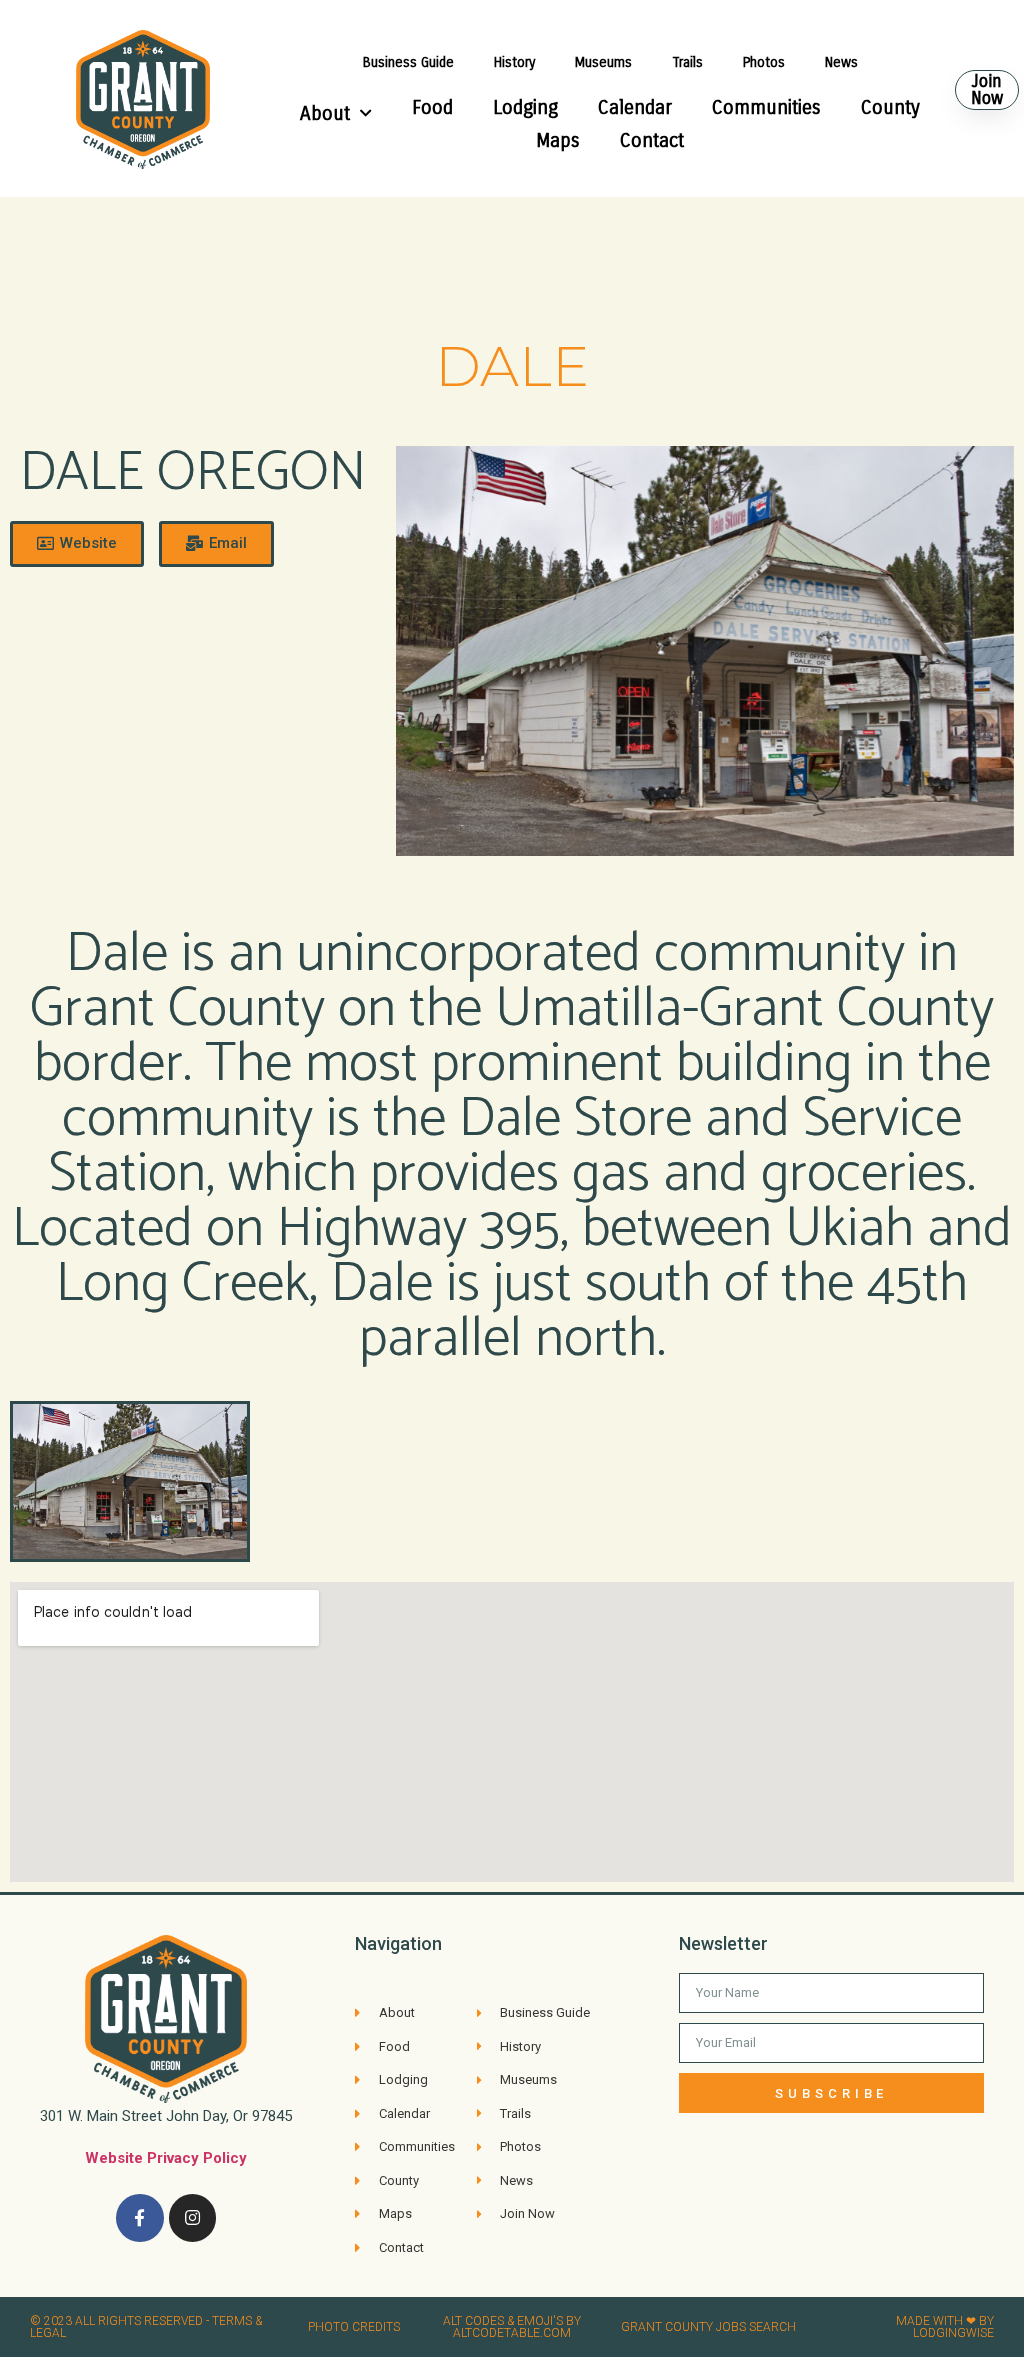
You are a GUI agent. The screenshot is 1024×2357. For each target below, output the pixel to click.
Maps (558, 140)
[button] (987, 90)
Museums (603, 62)
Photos (764, 62)
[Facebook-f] (140, 2218)
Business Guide (408, 62)
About (325, 113)
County (890, 107)
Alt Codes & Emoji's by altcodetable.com (512, 2327)
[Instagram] (193, 2218)
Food (432, 107)
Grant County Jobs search (708, 2327)
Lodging (525, 107)
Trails (687, 62)
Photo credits (354, 2327)
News (841, 62)
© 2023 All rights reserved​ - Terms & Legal (146, 2327)
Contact (652, 140)
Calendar (635, 107)
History (514, 62)
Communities (766, 107)
